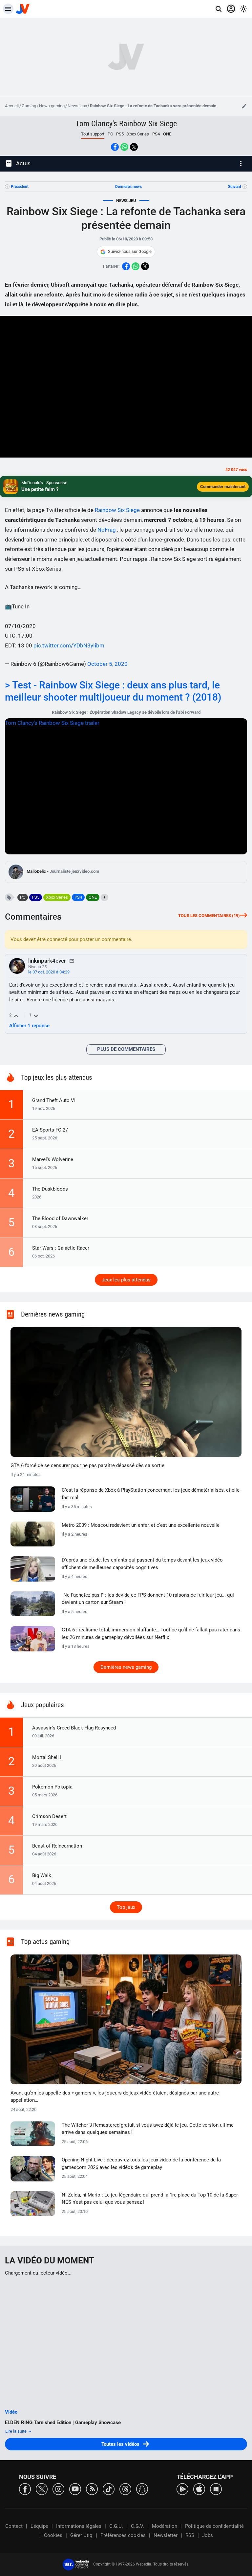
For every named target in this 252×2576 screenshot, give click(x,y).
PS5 (120, 134)
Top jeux (126, 1907)
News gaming (52, 106)
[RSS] (92, 2489)
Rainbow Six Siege (118, 510)
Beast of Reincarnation (57, 1846)
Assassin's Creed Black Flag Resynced (74, 1728)
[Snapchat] (142, 2489)
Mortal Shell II (47, 1757)
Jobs (208, 2535)
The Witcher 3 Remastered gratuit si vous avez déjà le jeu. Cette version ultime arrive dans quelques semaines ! (148, 2129)
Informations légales (79, 2526)
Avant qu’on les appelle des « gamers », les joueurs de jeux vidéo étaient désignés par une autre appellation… (115, 2097)
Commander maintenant (223, 487)
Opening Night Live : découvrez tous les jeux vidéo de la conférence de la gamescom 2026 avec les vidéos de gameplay (141, 2164)
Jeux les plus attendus (126, 1280)
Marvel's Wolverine (53, 1159)
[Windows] (216, 2489)
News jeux (77, 106)
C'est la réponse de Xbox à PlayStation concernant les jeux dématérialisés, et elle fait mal (151, 1494)
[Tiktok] (109, 2489)
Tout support (93, 134)
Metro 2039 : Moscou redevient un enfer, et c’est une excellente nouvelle (141, 1525)
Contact (14, 2526)
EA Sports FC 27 (50, 1130)
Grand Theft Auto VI (54, 1100)
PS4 (156, 134)
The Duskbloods (50, 1189)
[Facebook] (25, 2489)
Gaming (29, 106)
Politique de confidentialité (214, 2526)
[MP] (72, 961)
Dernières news (128, 187)
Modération (165, 2526)
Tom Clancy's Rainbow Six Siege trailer (52, 723)
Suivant (235, 187)
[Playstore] (182, 2489)
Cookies (53, 2535)
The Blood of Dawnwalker (60, 1218)
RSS (190, 2535)
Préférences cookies (123, 2535)
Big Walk (42, 1875)
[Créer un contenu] (244, 106)
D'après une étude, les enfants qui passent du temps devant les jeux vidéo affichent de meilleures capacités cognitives (142, 1564)
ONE (167, 134)
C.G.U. (116, 2526)
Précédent (20, 187)
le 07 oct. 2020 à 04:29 (49, 972)
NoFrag (107, 530)
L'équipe (39, 2526)
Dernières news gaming (126, 1667)
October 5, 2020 (107, 664)
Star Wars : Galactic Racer (61, 1248)
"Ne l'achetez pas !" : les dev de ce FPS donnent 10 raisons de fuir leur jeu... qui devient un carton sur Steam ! (148, 1599)
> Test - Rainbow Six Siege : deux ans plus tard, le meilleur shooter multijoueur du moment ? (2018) (114, 691)
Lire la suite (16, 2431)
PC (110, 134)
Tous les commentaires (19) (209, 916)
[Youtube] (75, 2489)
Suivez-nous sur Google (130, 251)
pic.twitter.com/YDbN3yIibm (69, 645)
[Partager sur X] (134, 147)
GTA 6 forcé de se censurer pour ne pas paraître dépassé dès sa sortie (87, 1465)
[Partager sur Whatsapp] (124, 147)
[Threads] (125, 2489)
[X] (42, 2489)
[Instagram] (58, 2489)
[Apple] (199, 2489)
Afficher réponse (29, 1026)
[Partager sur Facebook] (115, 147)
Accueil (12, 106)
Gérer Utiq (81, 2535)
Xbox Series (138, 134)
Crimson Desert (49, 1816)
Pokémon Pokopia (52, 1787)
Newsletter (166, 2535)
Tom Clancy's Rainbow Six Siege (126, 124)
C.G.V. (137, 2526)
